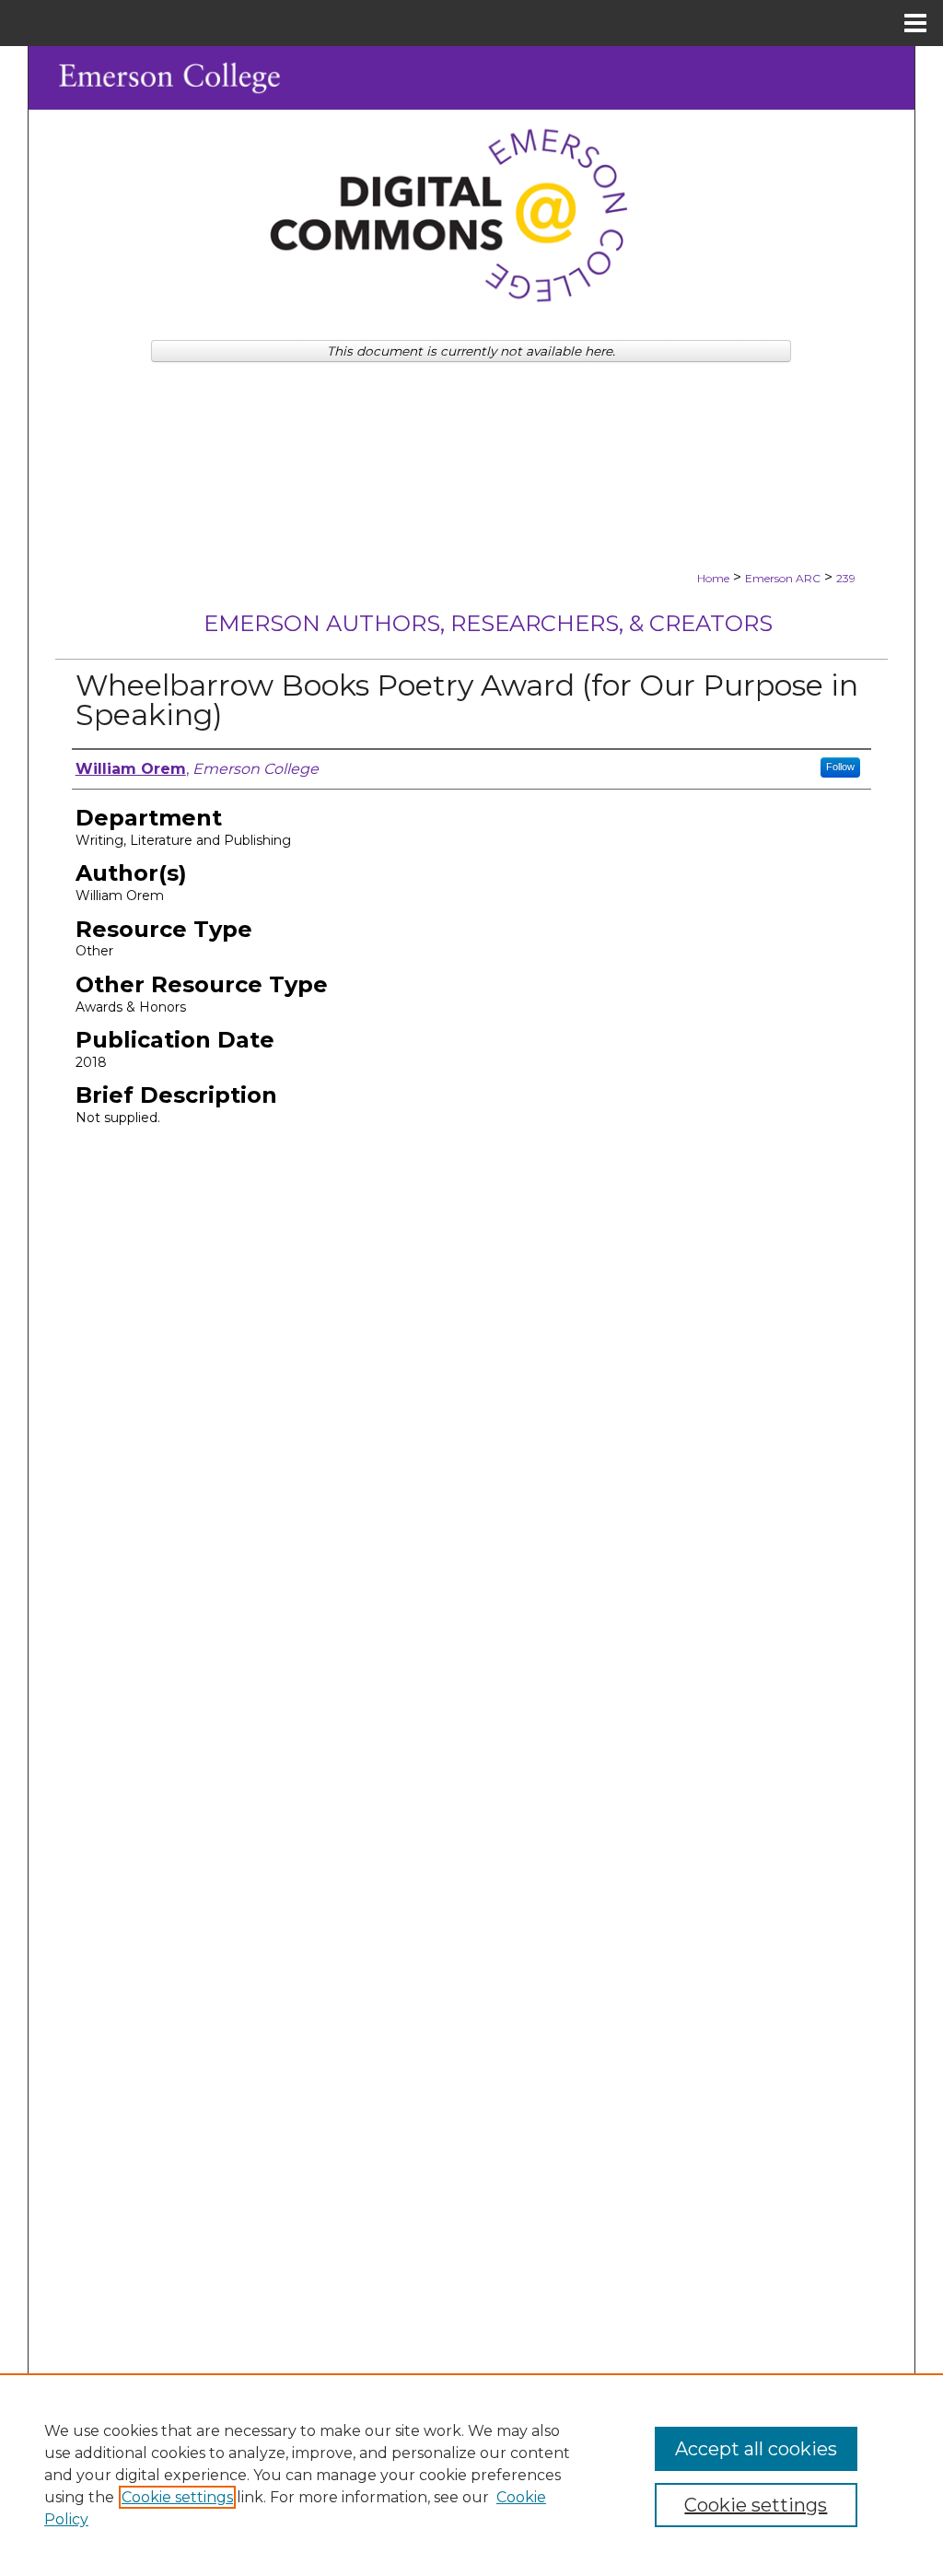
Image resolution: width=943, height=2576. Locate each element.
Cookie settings (177, 2497)
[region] (471, 2475)
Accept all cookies (756, 2449)
